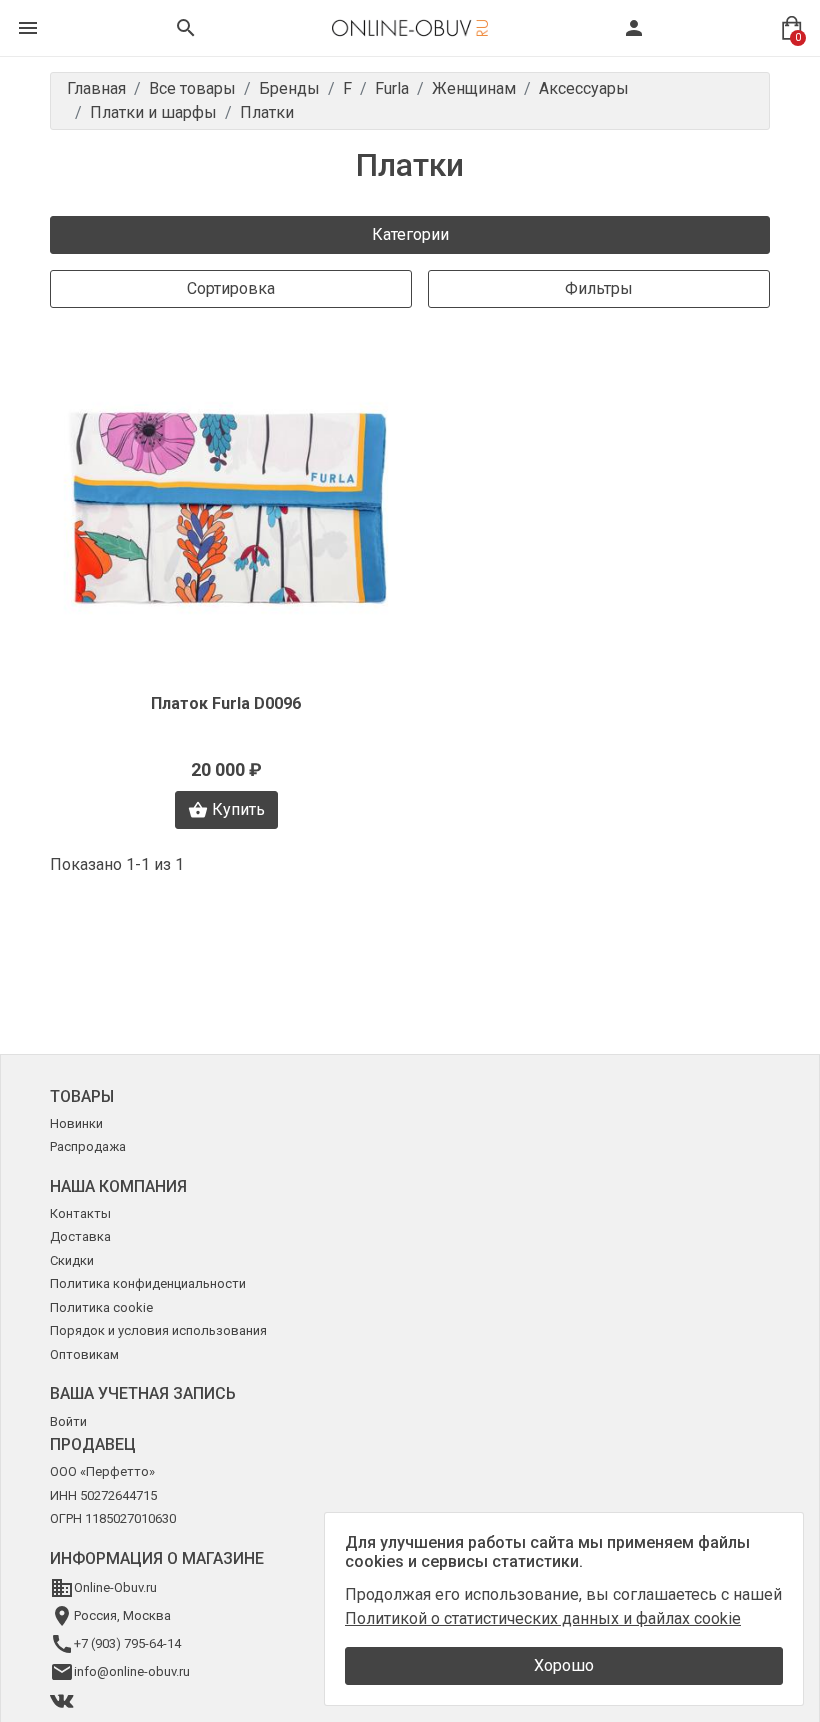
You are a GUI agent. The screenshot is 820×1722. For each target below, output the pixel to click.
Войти (68, 1421)
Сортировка (231, 288)
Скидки (72, 1260)
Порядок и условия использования (158, 1330)
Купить (238, 809)
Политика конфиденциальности (148, 1283)
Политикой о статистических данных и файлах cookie (543, 1618)
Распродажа (88, 1146)
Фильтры (599, 288)
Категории (410, 234)
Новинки (76, 1123)
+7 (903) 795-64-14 (127, 1643)
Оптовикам (84, 1354)
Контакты (80, 1213)
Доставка (80, 1236)
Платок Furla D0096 (226, 703)
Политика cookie (101, 1307)
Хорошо (564, 1665)
